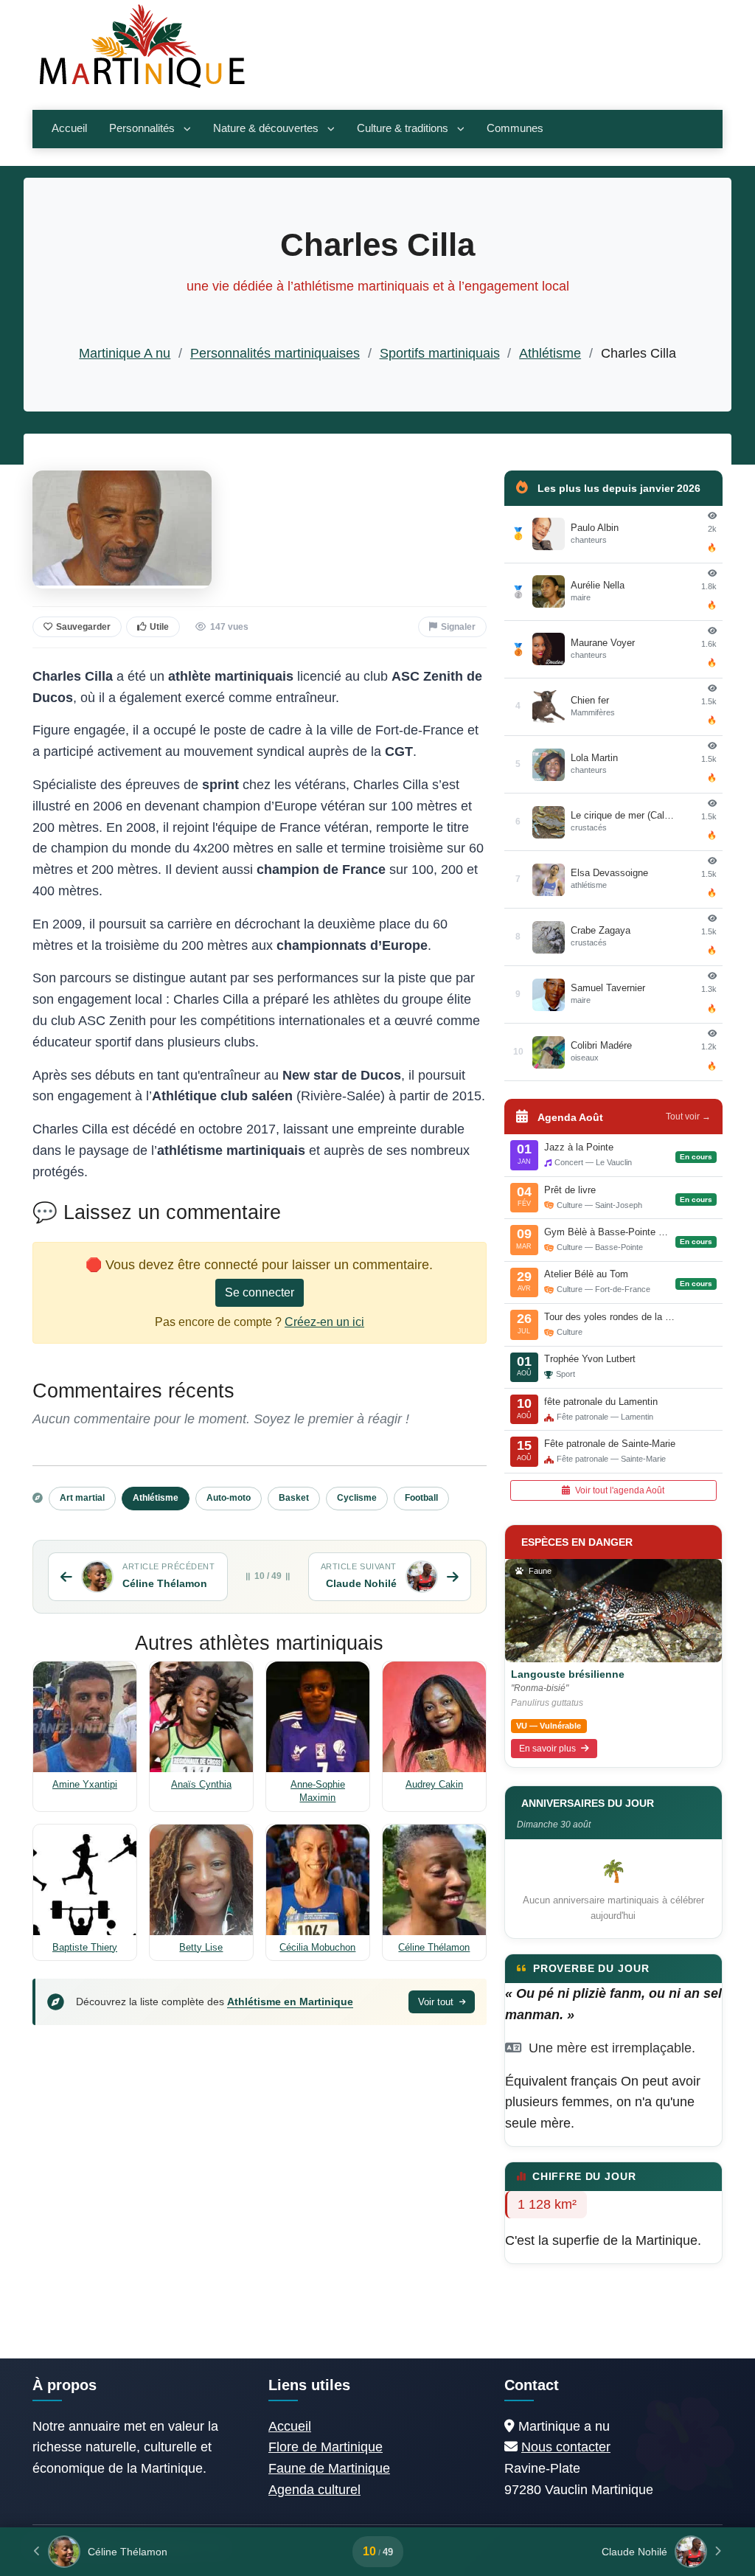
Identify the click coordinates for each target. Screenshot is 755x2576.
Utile (159, 627)
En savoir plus (549, 1749)
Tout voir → (688, 1117)
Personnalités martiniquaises (275, 353)
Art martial (82, 1498)
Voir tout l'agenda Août (619, 1490)
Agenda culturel (314, 2490)
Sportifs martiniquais (440, 353)
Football (421, 1498)
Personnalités (142, 128)
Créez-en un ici (324, 1322)
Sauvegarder (83, 627)
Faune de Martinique (329, 2468)
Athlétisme (550, 353)
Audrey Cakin (434, 1784)
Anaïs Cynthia (201, 1784)
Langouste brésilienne (568, 1674)
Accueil (69, 128)
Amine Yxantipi (85, 1784)
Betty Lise (201, 1947)
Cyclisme (357, 1498)
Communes (515, 128)
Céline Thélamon (434, 1947)
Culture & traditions (403, 128)
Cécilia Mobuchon (317, 1947)
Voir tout (437, 2002)
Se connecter (260, 1292)
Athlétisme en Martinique (290, 2002)
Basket (294, 1498)
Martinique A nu (125, 353)
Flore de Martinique (326, 2447)
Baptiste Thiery (85, 1947)
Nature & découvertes (266, 128)
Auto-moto (229, 1498)
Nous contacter (566, 2447)
